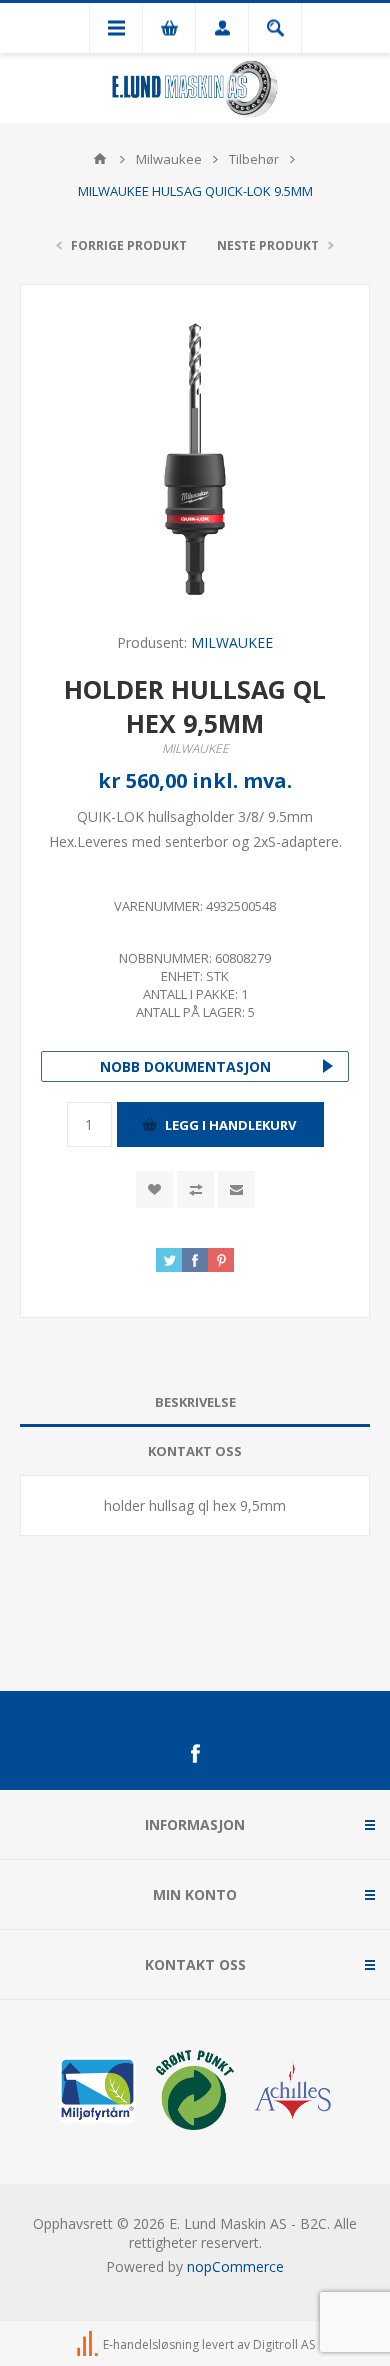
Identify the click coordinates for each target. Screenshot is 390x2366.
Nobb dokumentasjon (185, 1066)
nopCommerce (235, 2266)
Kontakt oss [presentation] (195, 1451)
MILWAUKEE (232, 642)
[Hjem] (100, 159)
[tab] (195, 1402)
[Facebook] (195, 1754)
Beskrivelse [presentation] (195, 1402)
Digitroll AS (284, 2344)
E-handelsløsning (151, 2344)
